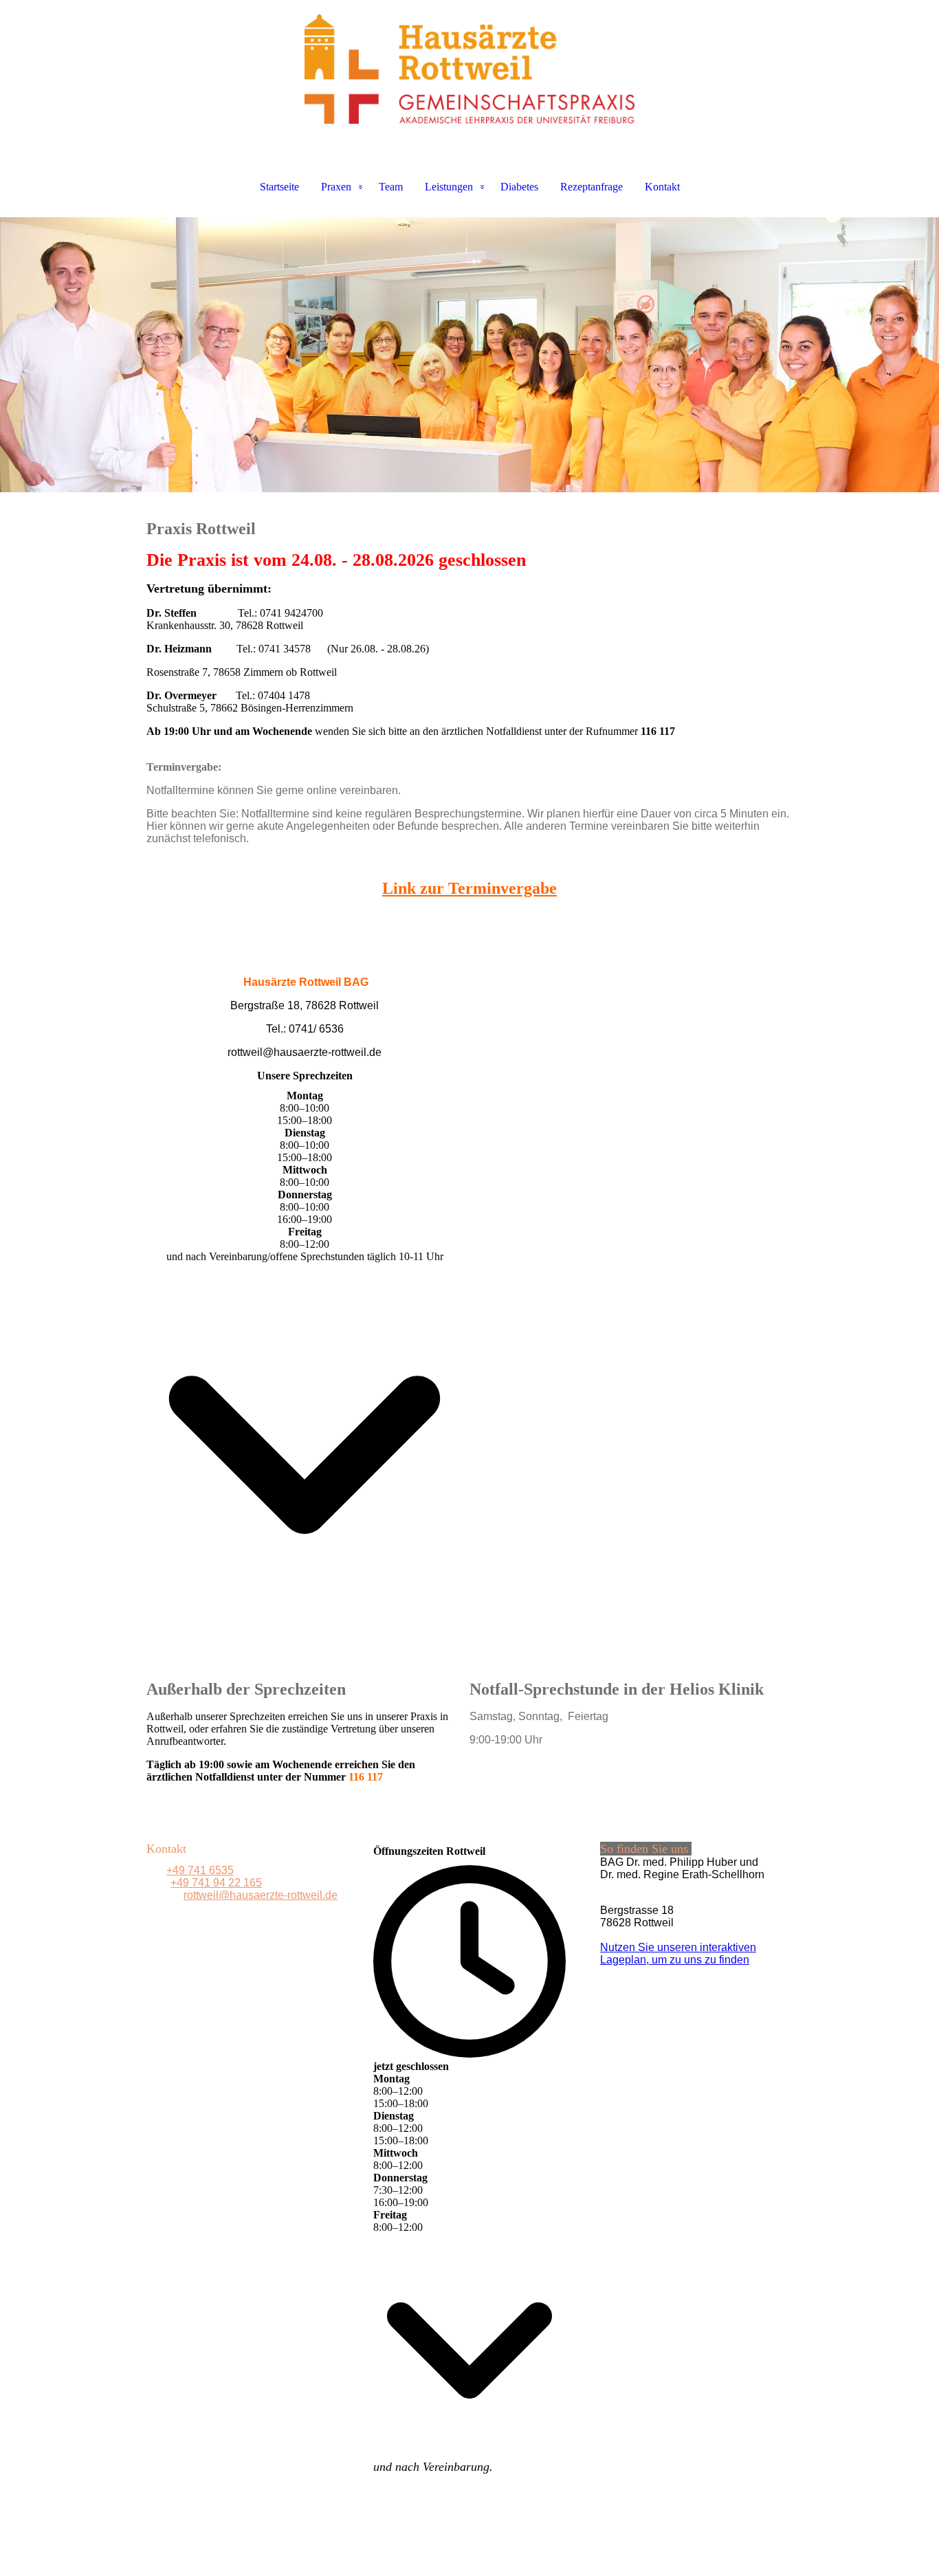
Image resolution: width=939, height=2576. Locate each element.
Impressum (415, 2546)
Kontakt (662, 187)
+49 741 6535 (200, 1870)
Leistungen (449, 187)
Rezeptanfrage (592, 187)
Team (391, 187)
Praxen (336, 187)
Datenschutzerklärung (504, 2546)
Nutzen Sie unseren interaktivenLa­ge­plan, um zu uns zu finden (678, 1953)
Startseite (279, 187)
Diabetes (519, 187)
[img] (469, 69)
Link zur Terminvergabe (469, 888)
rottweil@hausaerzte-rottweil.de (261, 1895)
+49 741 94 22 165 (216, 1883)
